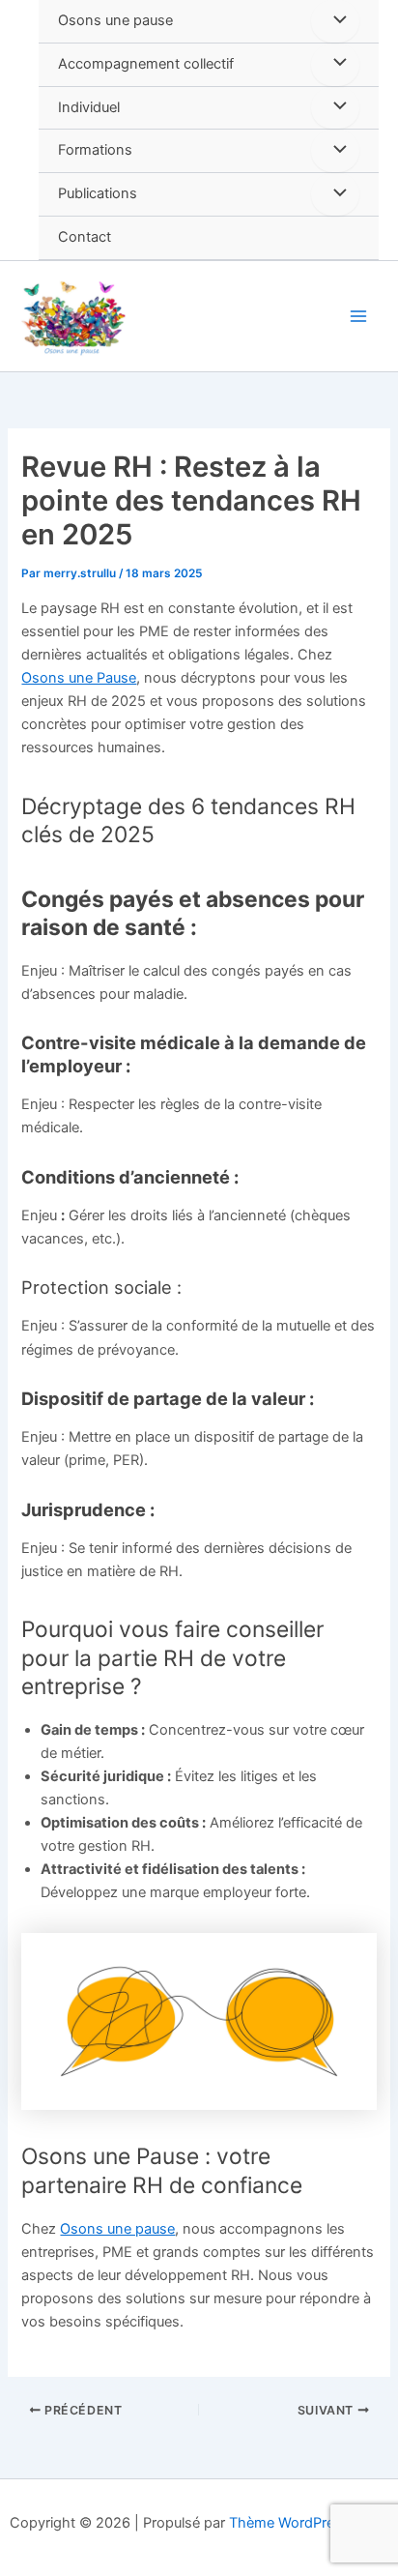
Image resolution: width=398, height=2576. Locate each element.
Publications (98, 193)
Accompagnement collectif (146, 64)
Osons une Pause (79, 678)
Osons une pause (115, 20)
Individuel (89, 107)
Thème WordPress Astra (309, 2523)
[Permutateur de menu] (335, 21)
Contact (85, 237)
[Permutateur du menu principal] (358, 316)
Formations (95, 150)
